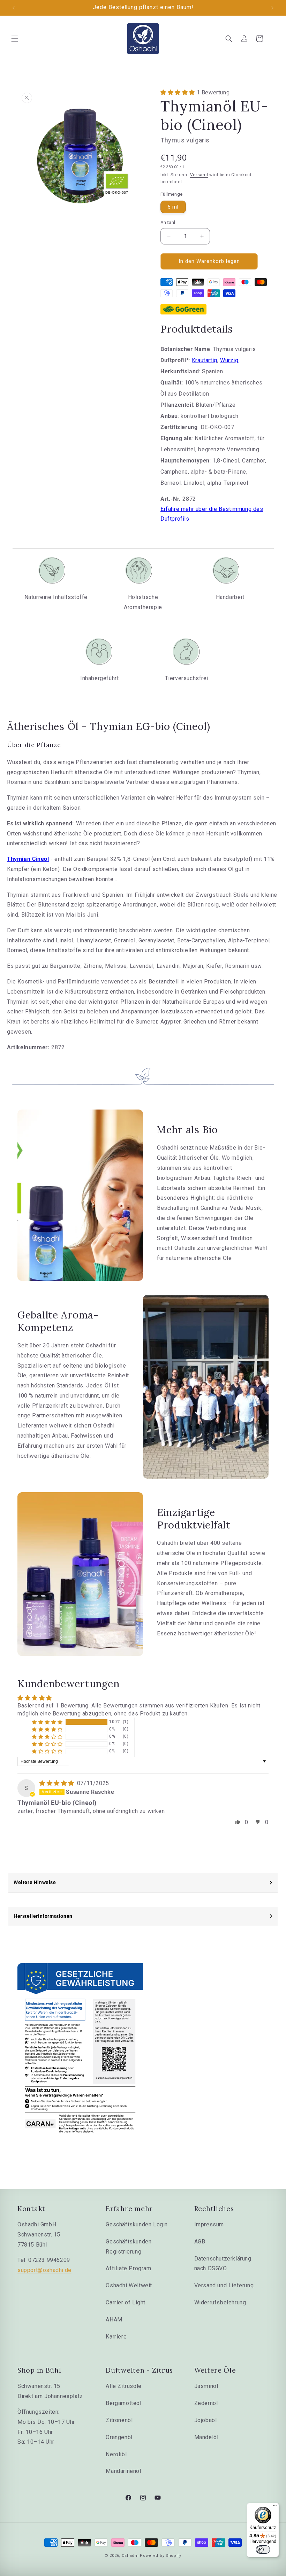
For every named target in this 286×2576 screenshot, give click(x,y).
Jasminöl (206, 2386)
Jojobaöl (206, 2420)
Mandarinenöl (123, 2471)
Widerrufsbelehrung (220, 2302)
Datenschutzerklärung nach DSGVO (223, 2264)
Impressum (209, 2224)
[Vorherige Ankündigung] (14, 8)
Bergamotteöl (123, 2403)
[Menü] (275, 2507)
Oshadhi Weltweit (129, 2285)
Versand (199, 175)
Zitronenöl (119, 2420)
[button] (15, 39)
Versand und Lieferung (224, 2285)
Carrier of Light (126, 2302)
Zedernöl (206, 2403)
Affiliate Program (128, 2268)
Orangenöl (119, 2437)
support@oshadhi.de (44, 2270)
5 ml (173, 207)
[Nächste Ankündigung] (272, 8)
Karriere (116, 2337)
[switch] (263, 2550)
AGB (200, 2242)
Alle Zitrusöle (123, 2386)
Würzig (229, 360)
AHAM (114, 2320)
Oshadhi (130, 2556)
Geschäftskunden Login (137, 2224)
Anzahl (168, 222)
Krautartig (205, 360)
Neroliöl (116, 2454)
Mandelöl (206, 2437)
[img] (58, 1783)
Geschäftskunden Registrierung (129, 2247)
